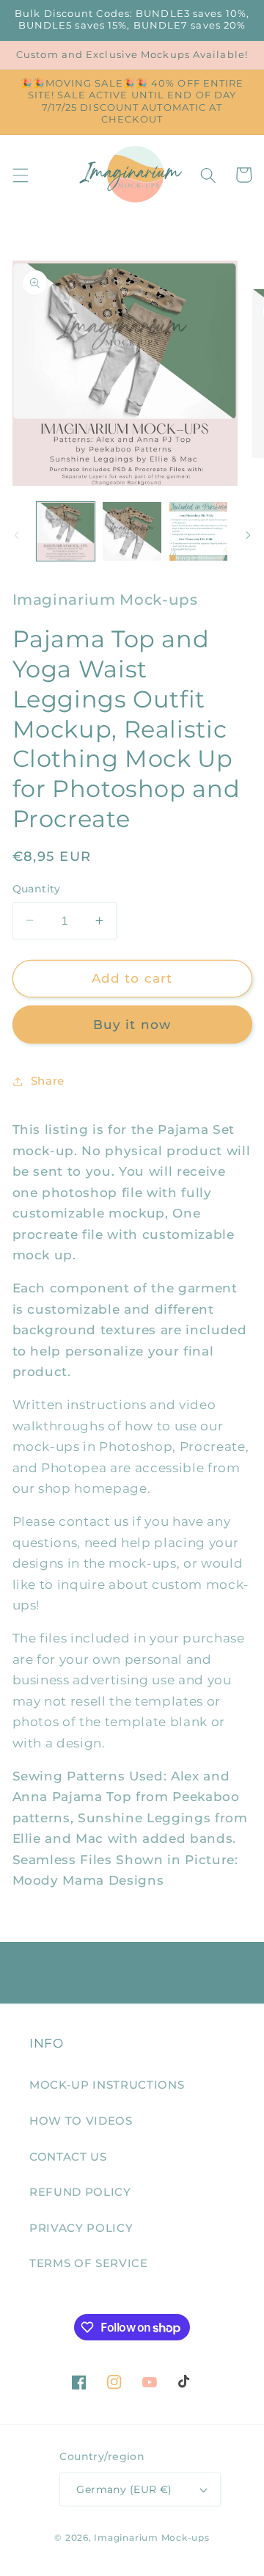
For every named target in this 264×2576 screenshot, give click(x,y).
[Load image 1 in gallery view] (66, 531)
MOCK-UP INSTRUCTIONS (107, 2085)
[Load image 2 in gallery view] (132, 531)
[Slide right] (248, 535)
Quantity (37, 889)
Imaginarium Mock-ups (151, 2537)
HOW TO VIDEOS (81, 2121)
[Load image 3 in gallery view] (199, 531)
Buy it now (132, 1025)
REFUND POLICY (80, 2192)
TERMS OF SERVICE (89, 2263)
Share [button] (48, 1081)
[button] (20, 175)
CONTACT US (68, 2157)
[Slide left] (16, 535)
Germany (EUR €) (124, 2489)
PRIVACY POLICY (81, 2228)
